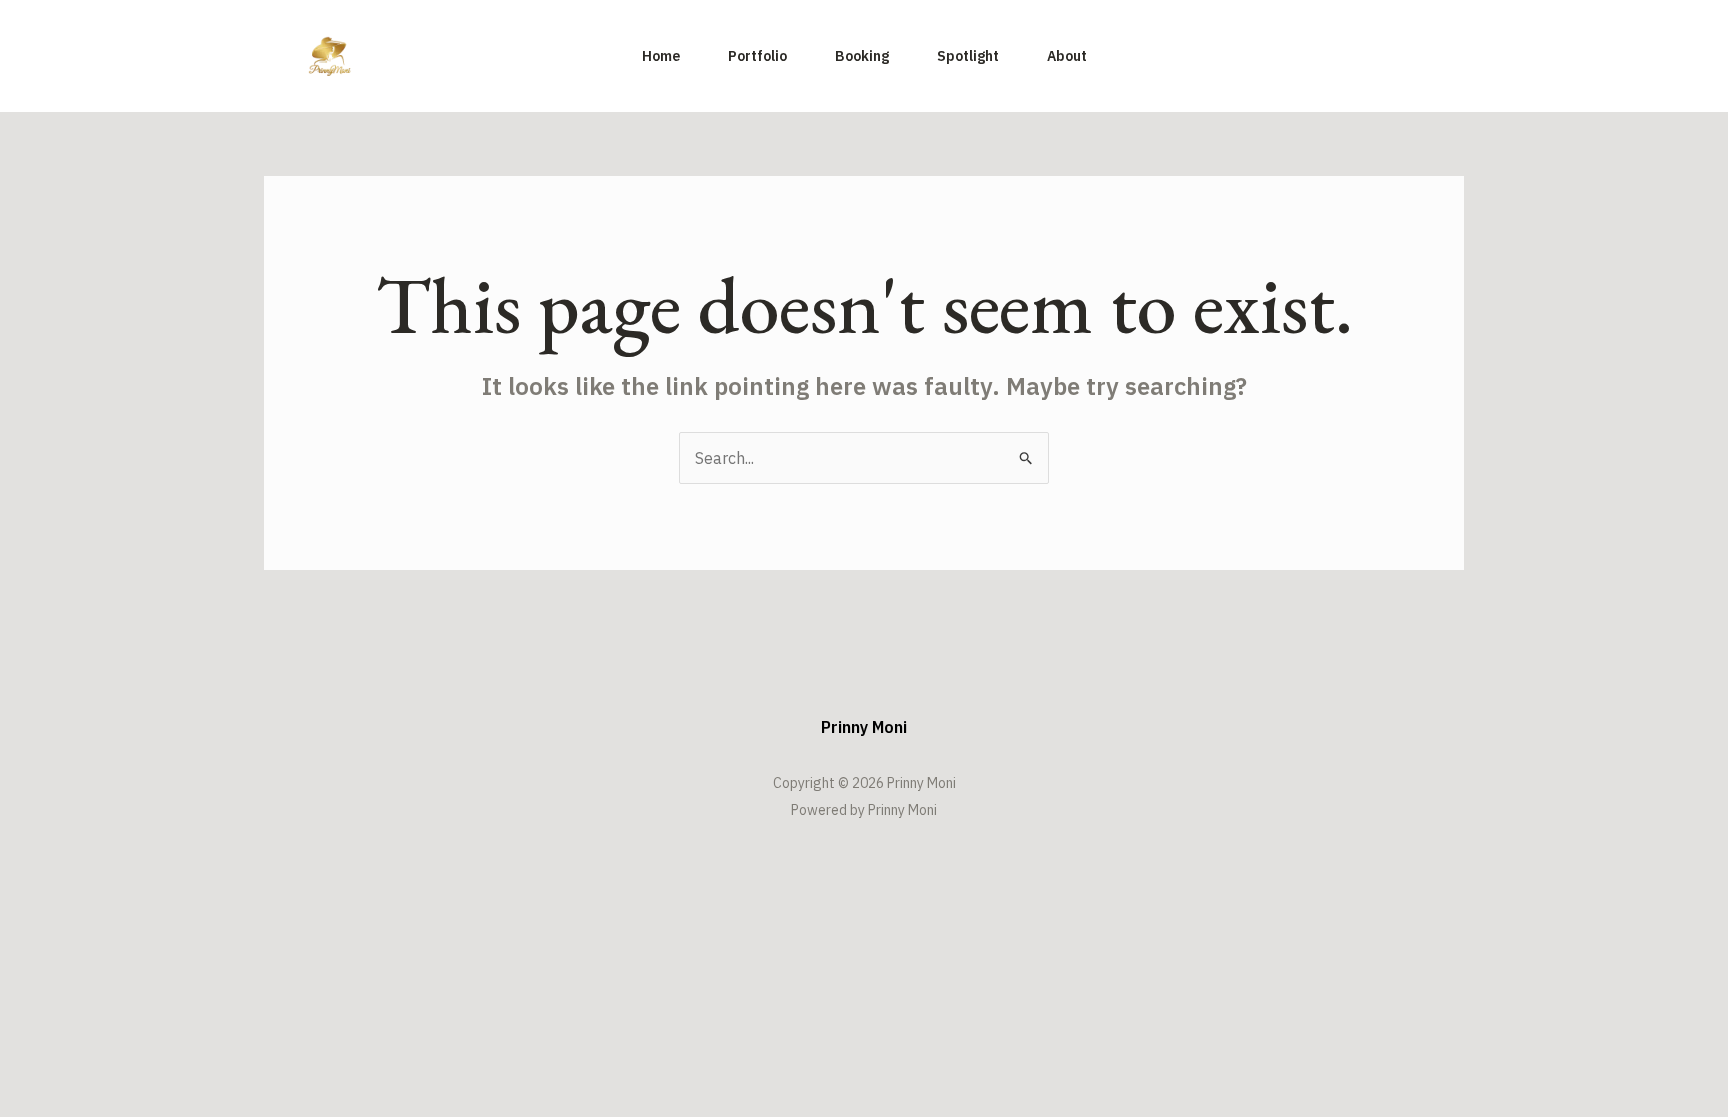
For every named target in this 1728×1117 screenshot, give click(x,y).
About (1067, 56)
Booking (862, 56)
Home (661, 56)
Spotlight (968, 56)
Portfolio (757, 56)
